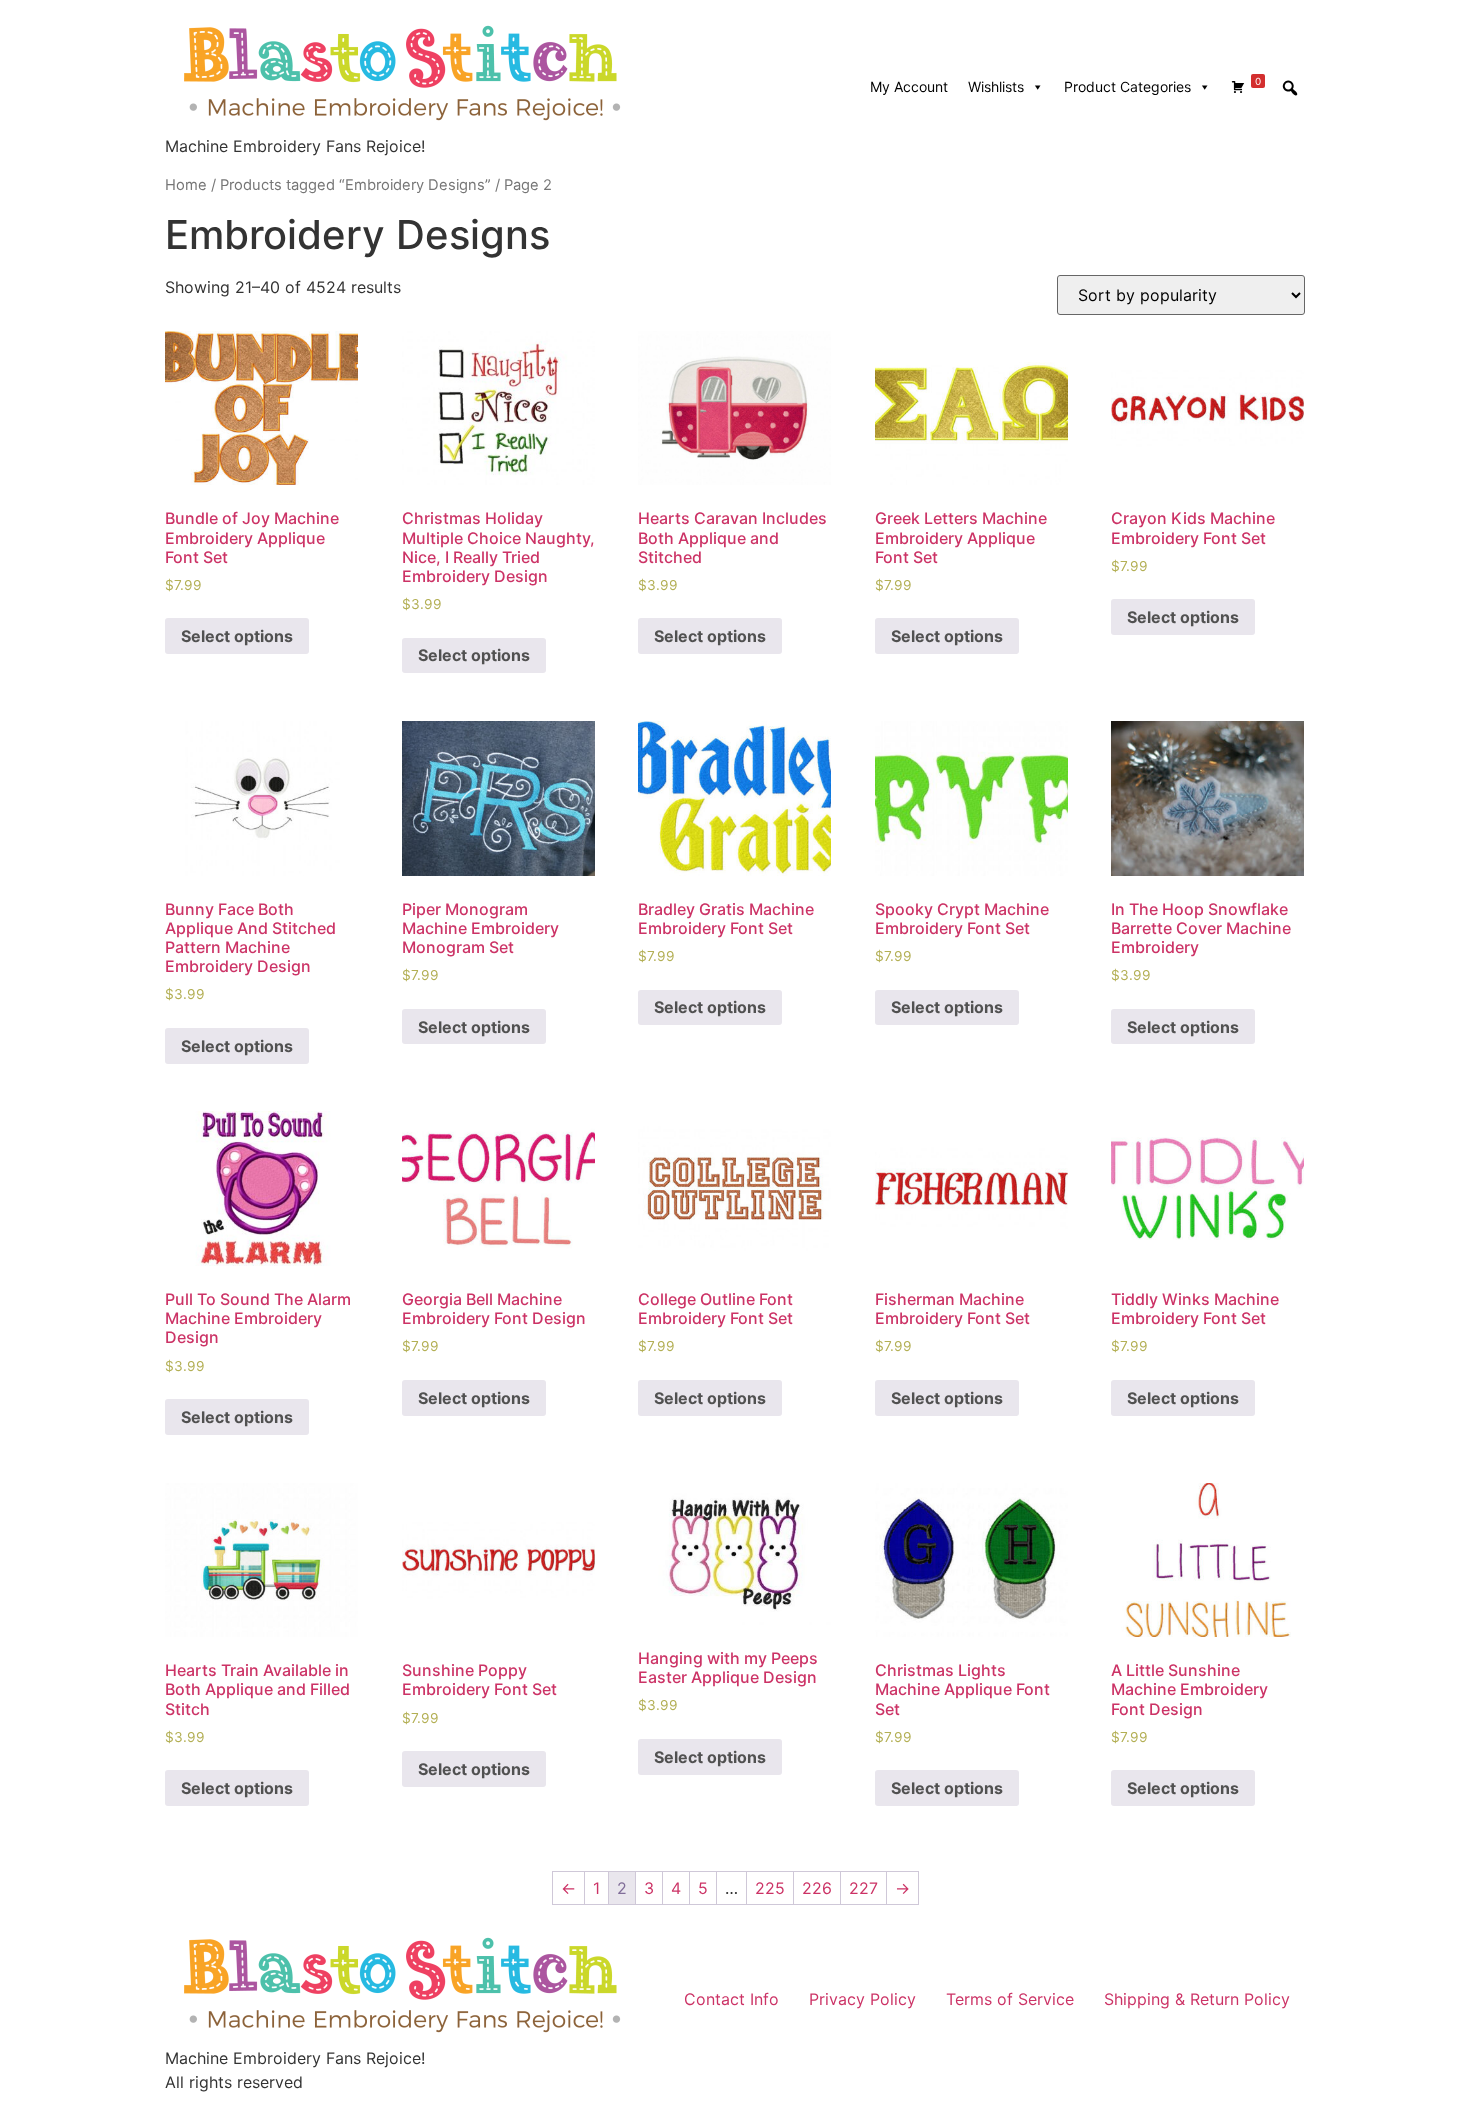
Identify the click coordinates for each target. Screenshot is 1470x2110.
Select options (237, 636)
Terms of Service (1010, 1999)
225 (770, 1888)
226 (817, 1888)
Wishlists (996, 86)
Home (186, 185)
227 (863, 1888)
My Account (909, 86)
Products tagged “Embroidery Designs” (355, 185)
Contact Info (731, 1999)
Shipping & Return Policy (1197, 1999)
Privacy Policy (862, 1999)
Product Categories (1127, 86)
